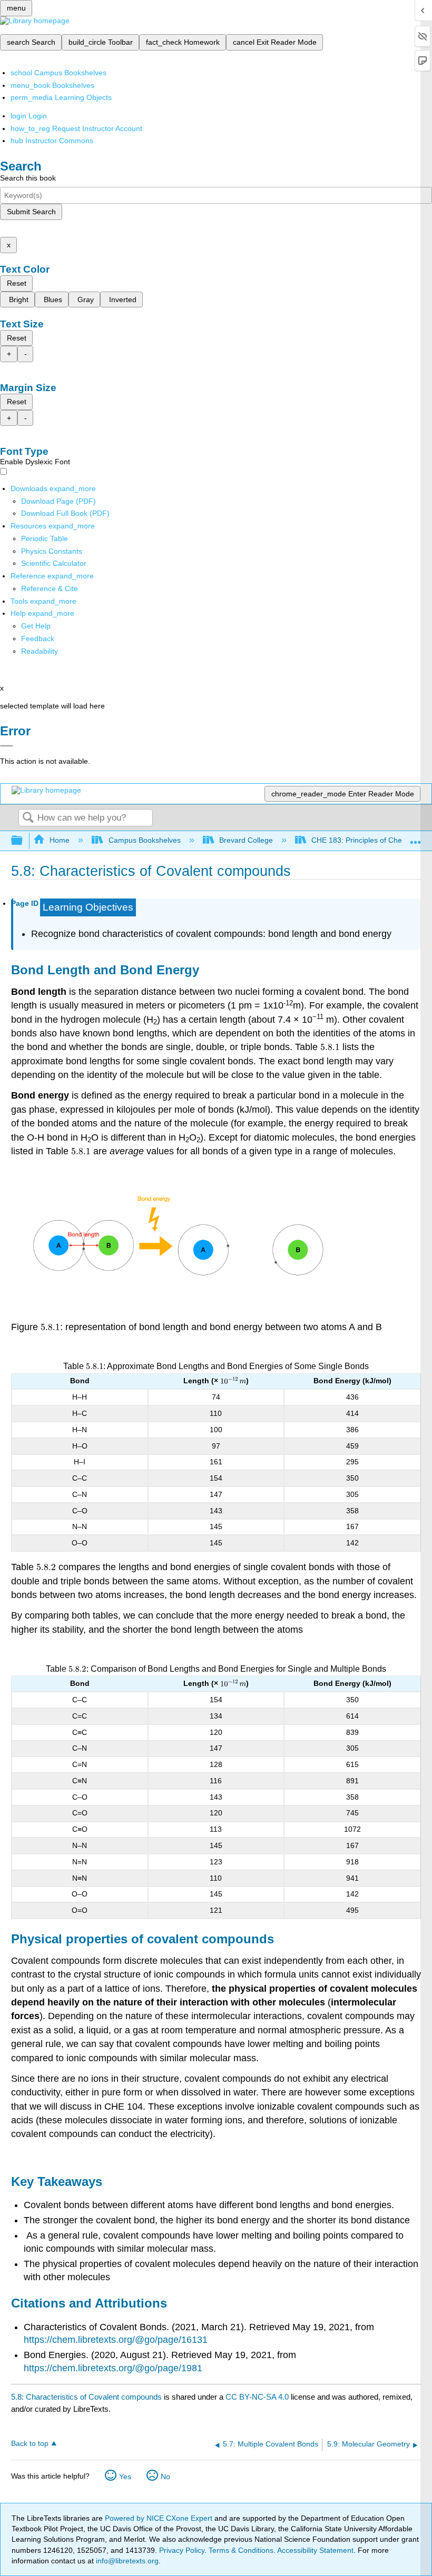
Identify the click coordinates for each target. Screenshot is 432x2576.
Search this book (28, 178)
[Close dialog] (7, 746)
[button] (38, 638)
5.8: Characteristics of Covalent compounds (86, 2397)
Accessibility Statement (315, 2550)
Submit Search (31, 212)
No (165, 2477)
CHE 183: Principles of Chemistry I (369, 840)
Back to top (30, 2444)
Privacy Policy (182, 2550)
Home (60, 840)
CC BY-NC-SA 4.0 (257, 2397)
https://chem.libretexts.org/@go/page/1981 (113, 2368)
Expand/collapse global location (416, 838)
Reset (17, 283)
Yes (125, 2477)
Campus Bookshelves (144, 840)
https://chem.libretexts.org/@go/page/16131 (116, 2340)
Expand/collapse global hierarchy (24, 841)
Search (28, 818)
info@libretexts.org (126, 2561)
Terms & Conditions (241, 2550)
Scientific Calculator (54, 563)
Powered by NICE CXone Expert (160, 2518)
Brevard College (246, 840)
